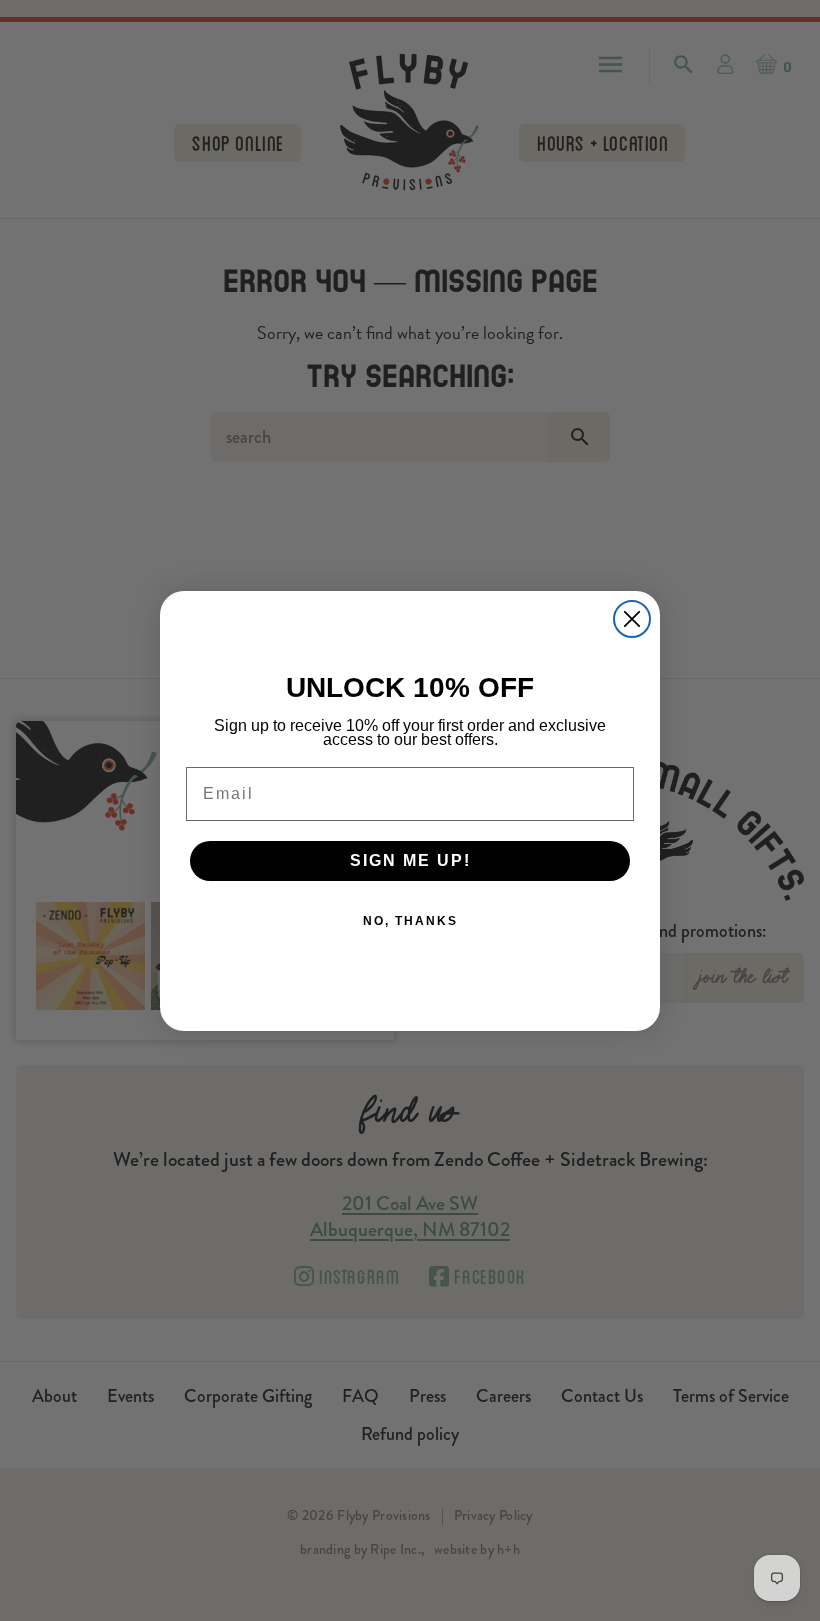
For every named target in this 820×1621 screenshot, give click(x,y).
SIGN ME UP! (410, 860)
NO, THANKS (410, 921)
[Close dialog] (632, 619)
